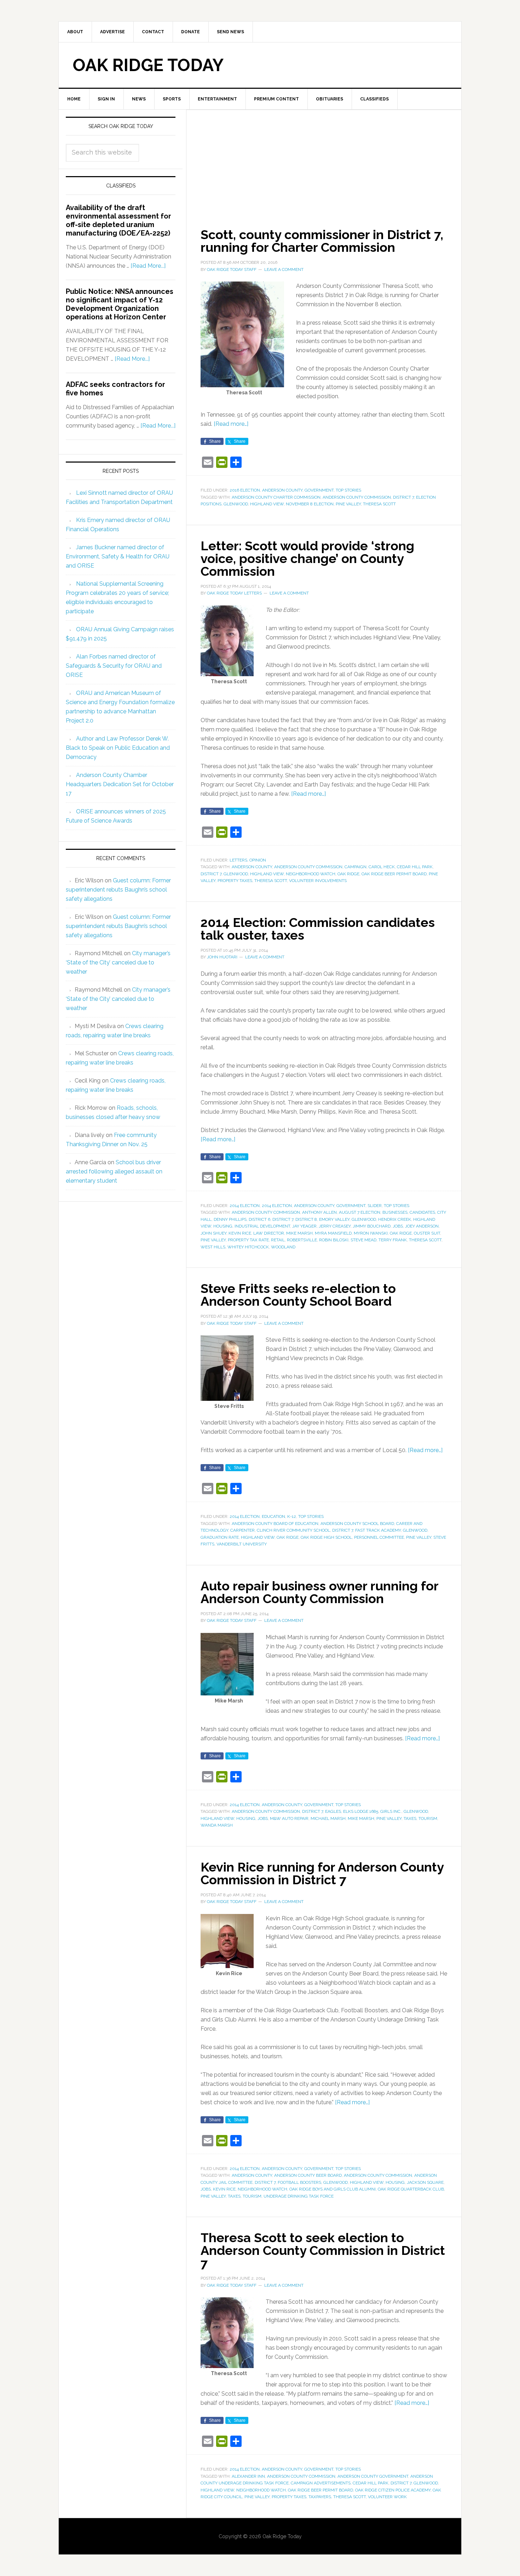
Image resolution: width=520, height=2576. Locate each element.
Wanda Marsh (217, 1825)
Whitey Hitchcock (248, 1247)
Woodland (283, 1247)
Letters (238, 860)
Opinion (258, 860)
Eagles (333, 1811)
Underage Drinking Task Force (299, 2196)
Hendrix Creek (395, 1219)
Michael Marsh (328, 1818)
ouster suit (427, 1233)
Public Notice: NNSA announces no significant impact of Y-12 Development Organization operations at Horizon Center (120, 304)
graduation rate (220, 1537)
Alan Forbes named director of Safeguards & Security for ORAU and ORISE (114, 666)
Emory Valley (334, 1219)
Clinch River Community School (293, 1530)
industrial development (262, 1226)
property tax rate (248, 1240)
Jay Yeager (304, 1226)
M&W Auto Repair (289, 1818)
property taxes (235, 881)
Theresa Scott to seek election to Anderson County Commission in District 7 (323, 2250)
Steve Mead (363, 1240)
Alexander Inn (248, 2476)
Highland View (267, 504)
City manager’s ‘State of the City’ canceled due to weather (118, 962)
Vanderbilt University (242, 1544)
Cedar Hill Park (415, 867)
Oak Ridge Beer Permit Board (394, 874)
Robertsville (302, 1240)
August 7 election (360, 1212)
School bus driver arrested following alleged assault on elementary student (114, 1171)
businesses (395, 1212)
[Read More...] (148, 266)
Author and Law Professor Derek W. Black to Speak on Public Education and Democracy (118, 748)
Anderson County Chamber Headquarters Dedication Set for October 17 (120, 784)
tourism (428, 1818)
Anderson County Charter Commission (276, 497)
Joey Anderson (422, 1226)
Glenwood (236, 504)
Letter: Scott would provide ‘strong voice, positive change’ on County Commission (307, 558)
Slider (375, 1206)
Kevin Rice (240, 1233)
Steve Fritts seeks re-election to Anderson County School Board (298, 1295)
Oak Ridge (348, 874)
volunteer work (387, 2497)
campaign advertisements (321, 2483)
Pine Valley (348, 504)
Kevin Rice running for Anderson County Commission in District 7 (322, 1873)
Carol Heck (382, 867)
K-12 (292, 1516)
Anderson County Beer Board (308, 2175)
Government (319, 490)
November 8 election (310, 504)
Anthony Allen (319, 1212)
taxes (410, 1818)
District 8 (306, 1219)
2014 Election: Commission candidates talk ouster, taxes (318, 929)
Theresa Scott (379, 504)
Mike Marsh (299, 1233)
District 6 (259, 1219)
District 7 (403, 497)
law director (269, 1233)
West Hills (213, 1247)
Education (273, 1516)
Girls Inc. (391, 1811)
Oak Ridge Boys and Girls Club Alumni (333, 2189)
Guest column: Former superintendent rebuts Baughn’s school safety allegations (118, 890)
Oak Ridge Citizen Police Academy (393, 2490)
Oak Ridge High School (326, 1537)
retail (278, 1240)
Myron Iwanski (371, 1233)
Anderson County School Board (357, 1524)
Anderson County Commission (357, 497)
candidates (422, 1212)
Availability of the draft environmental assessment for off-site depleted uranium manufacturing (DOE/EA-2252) (119, 220)
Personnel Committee (379, 1537)
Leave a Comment (284, 269)
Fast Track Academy (378, 1530)
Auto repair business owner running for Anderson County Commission (319, 1592)
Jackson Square (425, 2182)
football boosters (299, 2182)
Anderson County (282, 490)
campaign (356, 867)
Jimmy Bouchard (372, 1226)
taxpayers (320, 2497)
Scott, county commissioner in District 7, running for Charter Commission (322, 241)
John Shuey (213, 1233)
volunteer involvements (318, 881)
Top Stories (348, 490)
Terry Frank (393, 1240)
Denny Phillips (230, 1219)
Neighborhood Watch (311, 874)
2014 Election (245, 1206)
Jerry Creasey (335, 1226)
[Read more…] (231, 424)
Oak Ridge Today (148, 65)
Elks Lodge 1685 (361, 1811)
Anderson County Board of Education (275, 1524)
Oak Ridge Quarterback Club (411, 2189)
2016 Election (245, 490)
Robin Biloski (334, 1240)
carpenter (242, 1530)
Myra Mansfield (333, 1233)
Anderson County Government (373, 2476)
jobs (398, 1226)
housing (223, 1226)
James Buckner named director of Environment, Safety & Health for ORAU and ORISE (118, 556)
